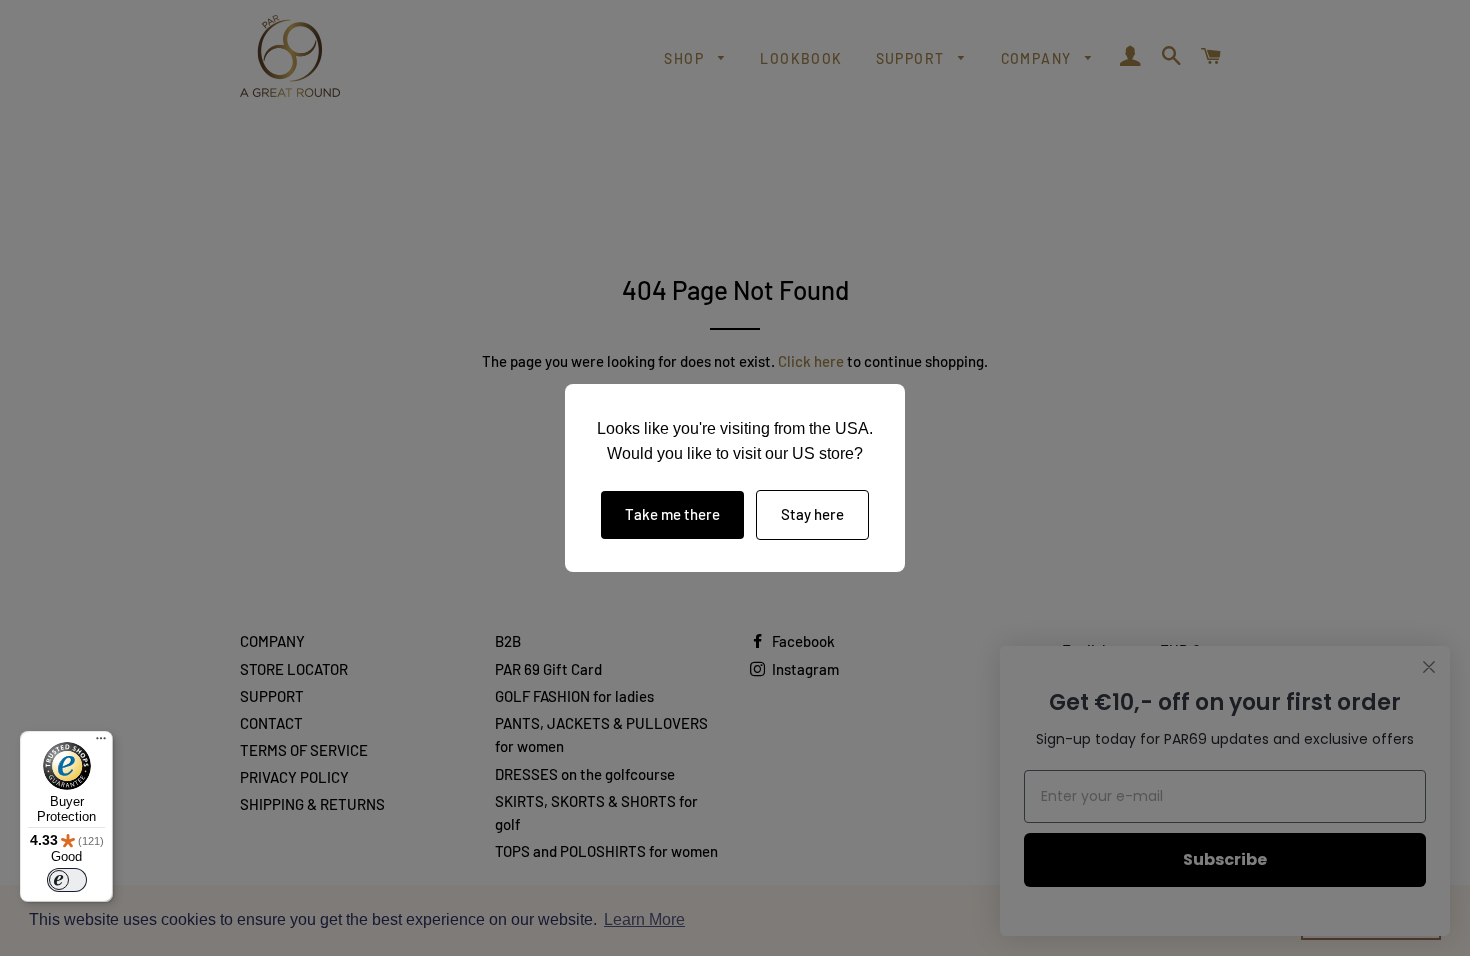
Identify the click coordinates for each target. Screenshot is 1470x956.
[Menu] (101, 743)
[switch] (67, 880)
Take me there (672, 514)
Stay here (812, 514)
